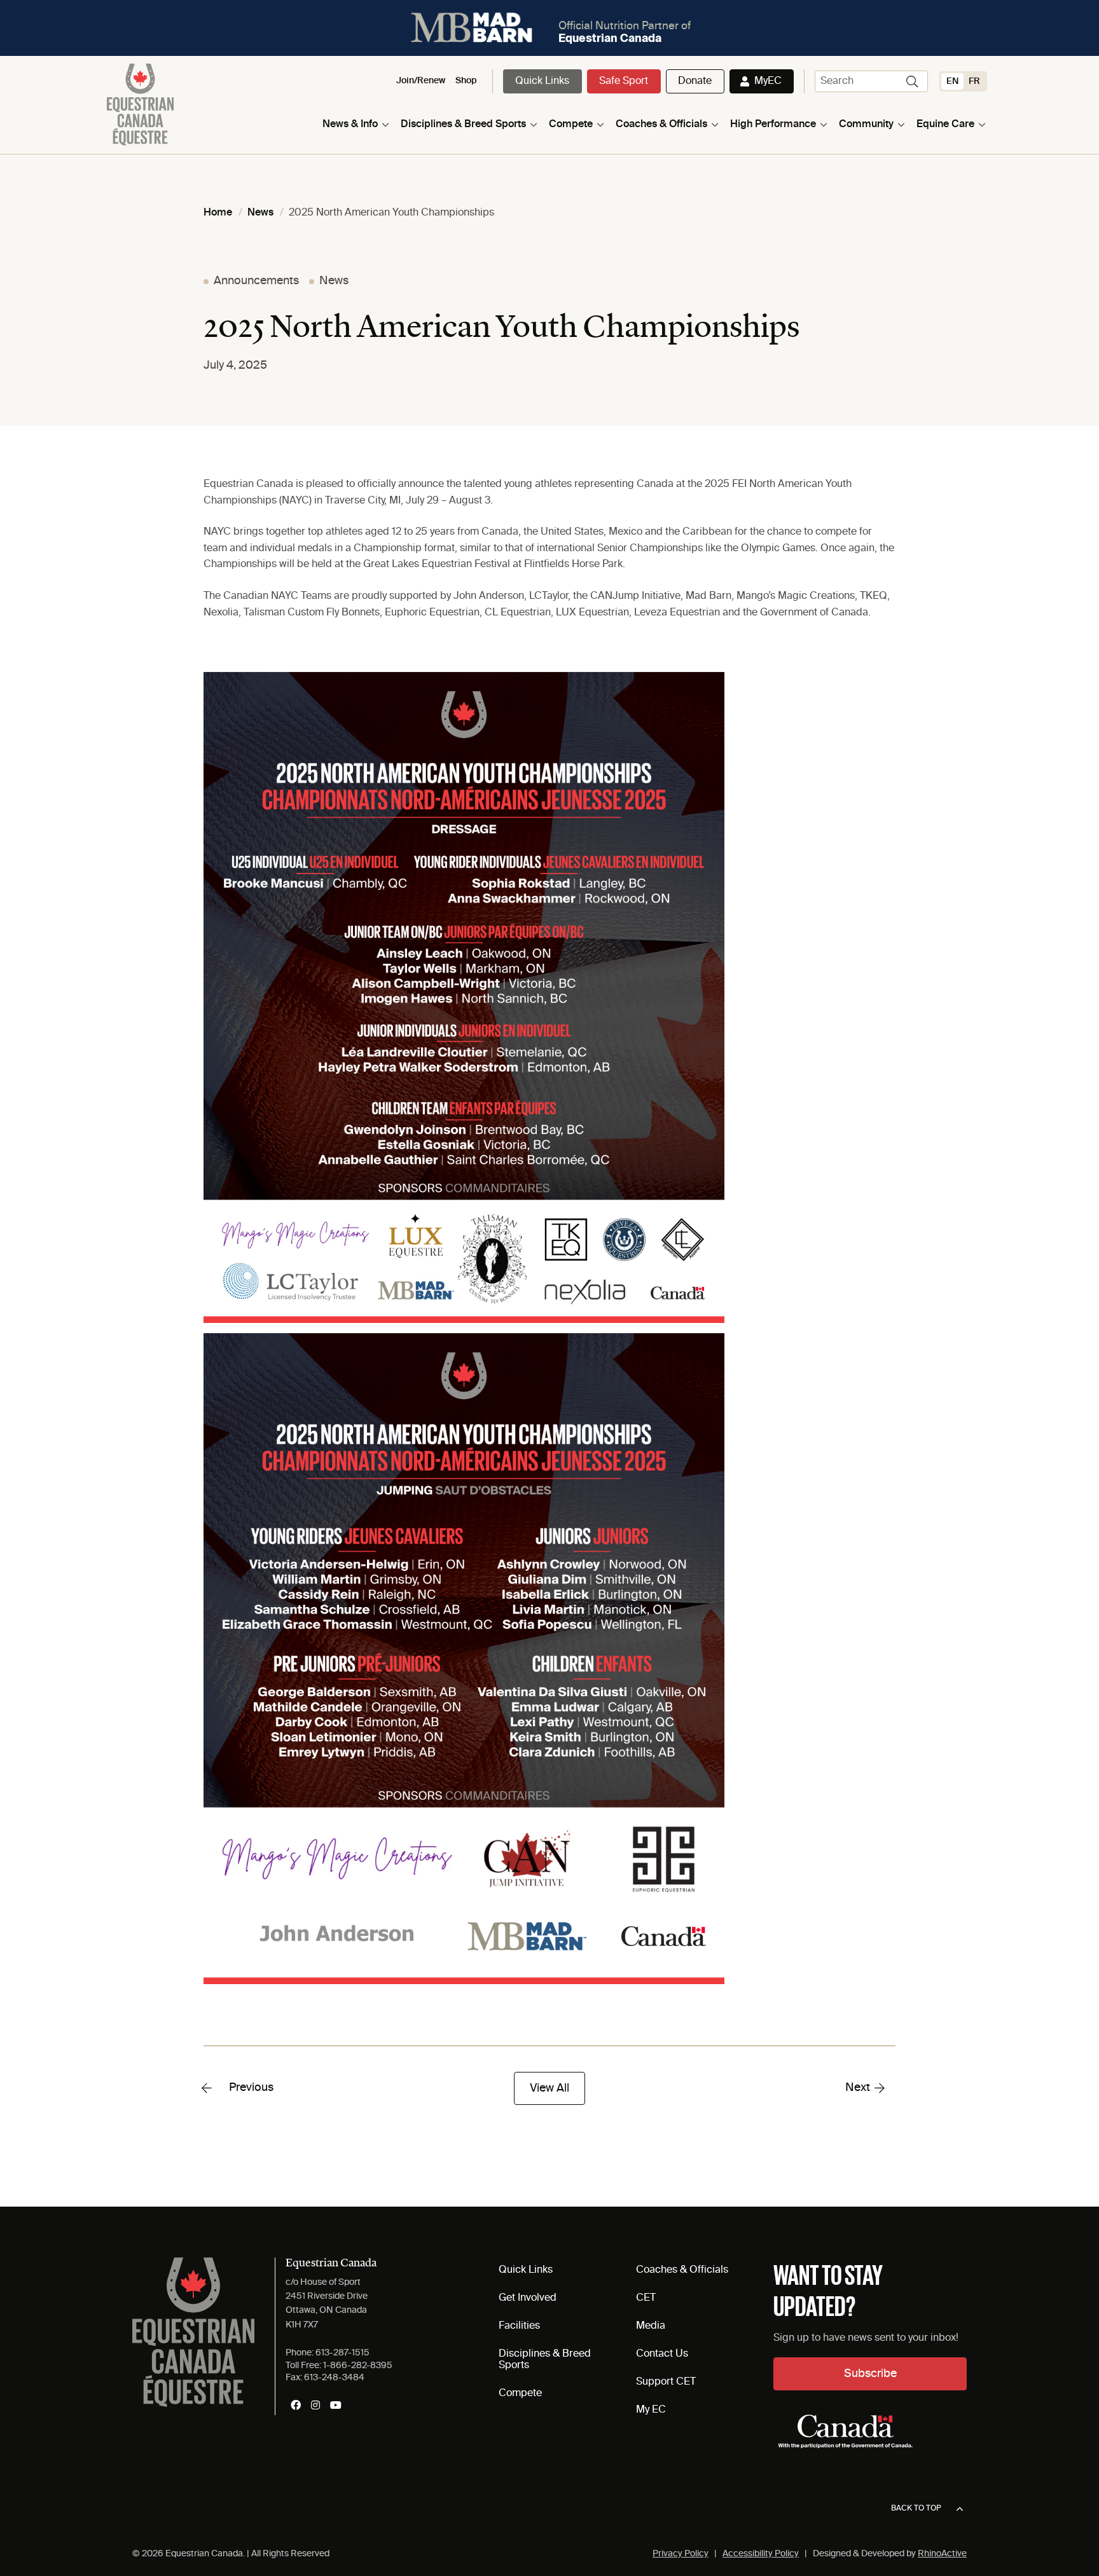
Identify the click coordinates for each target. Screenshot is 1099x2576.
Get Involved (528, 2298)
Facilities (519, 2326)
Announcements (256, 281)
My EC (651, 2410)
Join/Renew (421, 81)
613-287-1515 (342, 2353)
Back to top (916, 2509)
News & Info (350, 125)
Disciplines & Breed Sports (463, 125)
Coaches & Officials (661, 125)
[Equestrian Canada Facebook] (296, 2405)
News (334, 281)
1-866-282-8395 (358, 2366)
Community (866, 125)
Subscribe (870, 2374)
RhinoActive (942, 2554)
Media (651, 2326)
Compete (571, 125)
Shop (466, 81)
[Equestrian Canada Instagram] (315, 2405)
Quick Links (542, 81)
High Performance (773, 125)
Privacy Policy (681, 2554)
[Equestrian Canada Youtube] (336, 2405)
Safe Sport (624, 81)
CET (646, 2298)
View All (549, 2088)
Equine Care (945, 125)
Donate (695, 81)
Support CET (666, 2382)
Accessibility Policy (761, 2554)
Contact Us (662, 2354)
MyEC (768, 81)
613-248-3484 (334, 2378)
